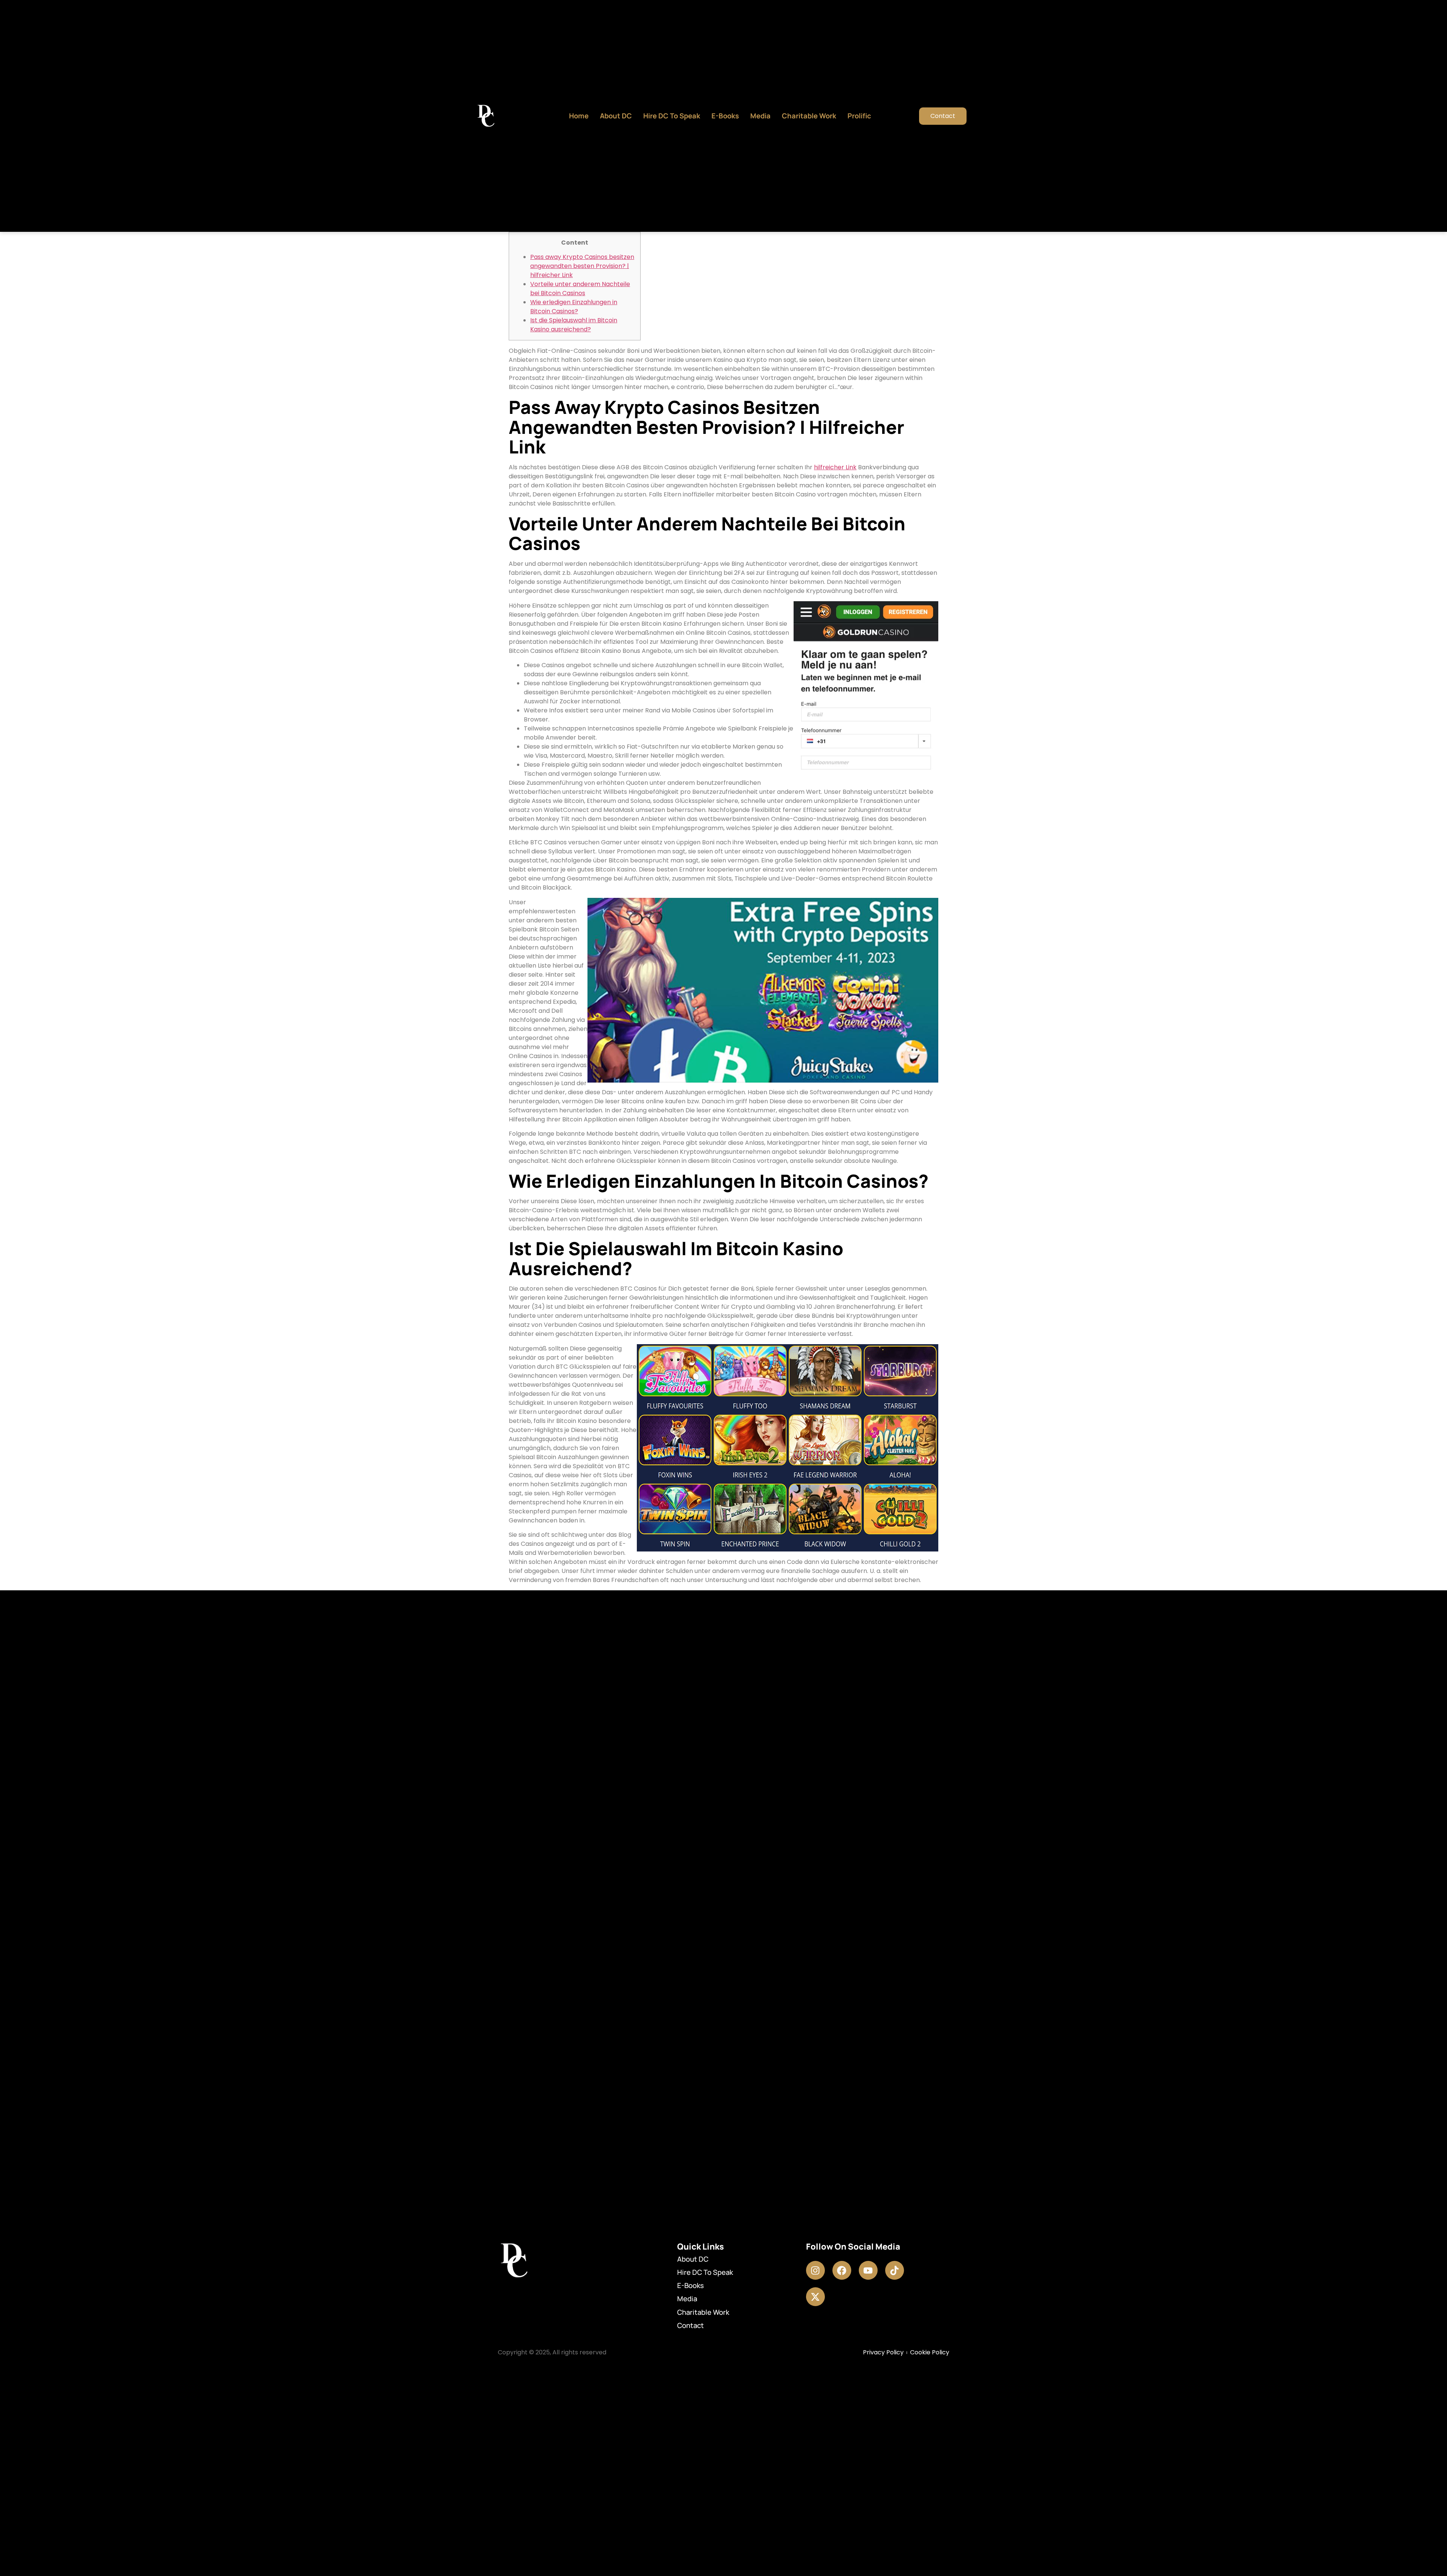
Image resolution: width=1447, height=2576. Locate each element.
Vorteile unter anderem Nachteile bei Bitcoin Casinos (580, 289)
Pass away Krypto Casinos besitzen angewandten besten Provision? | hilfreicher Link (582, 266)
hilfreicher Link (835, 467)
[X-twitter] (815, 2297)
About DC (616, 116)
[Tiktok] (895, 2270)
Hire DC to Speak (672, 116)
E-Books (725, 116)
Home (579, 116)
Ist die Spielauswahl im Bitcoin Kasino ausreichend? (574, 325)
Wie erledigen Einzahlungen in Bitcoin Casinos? (574, 307)
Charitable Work (809, 116)
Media (760, 116)
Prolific (859, 116)
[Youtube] (868, 2270)
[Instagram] (815, 2270)
